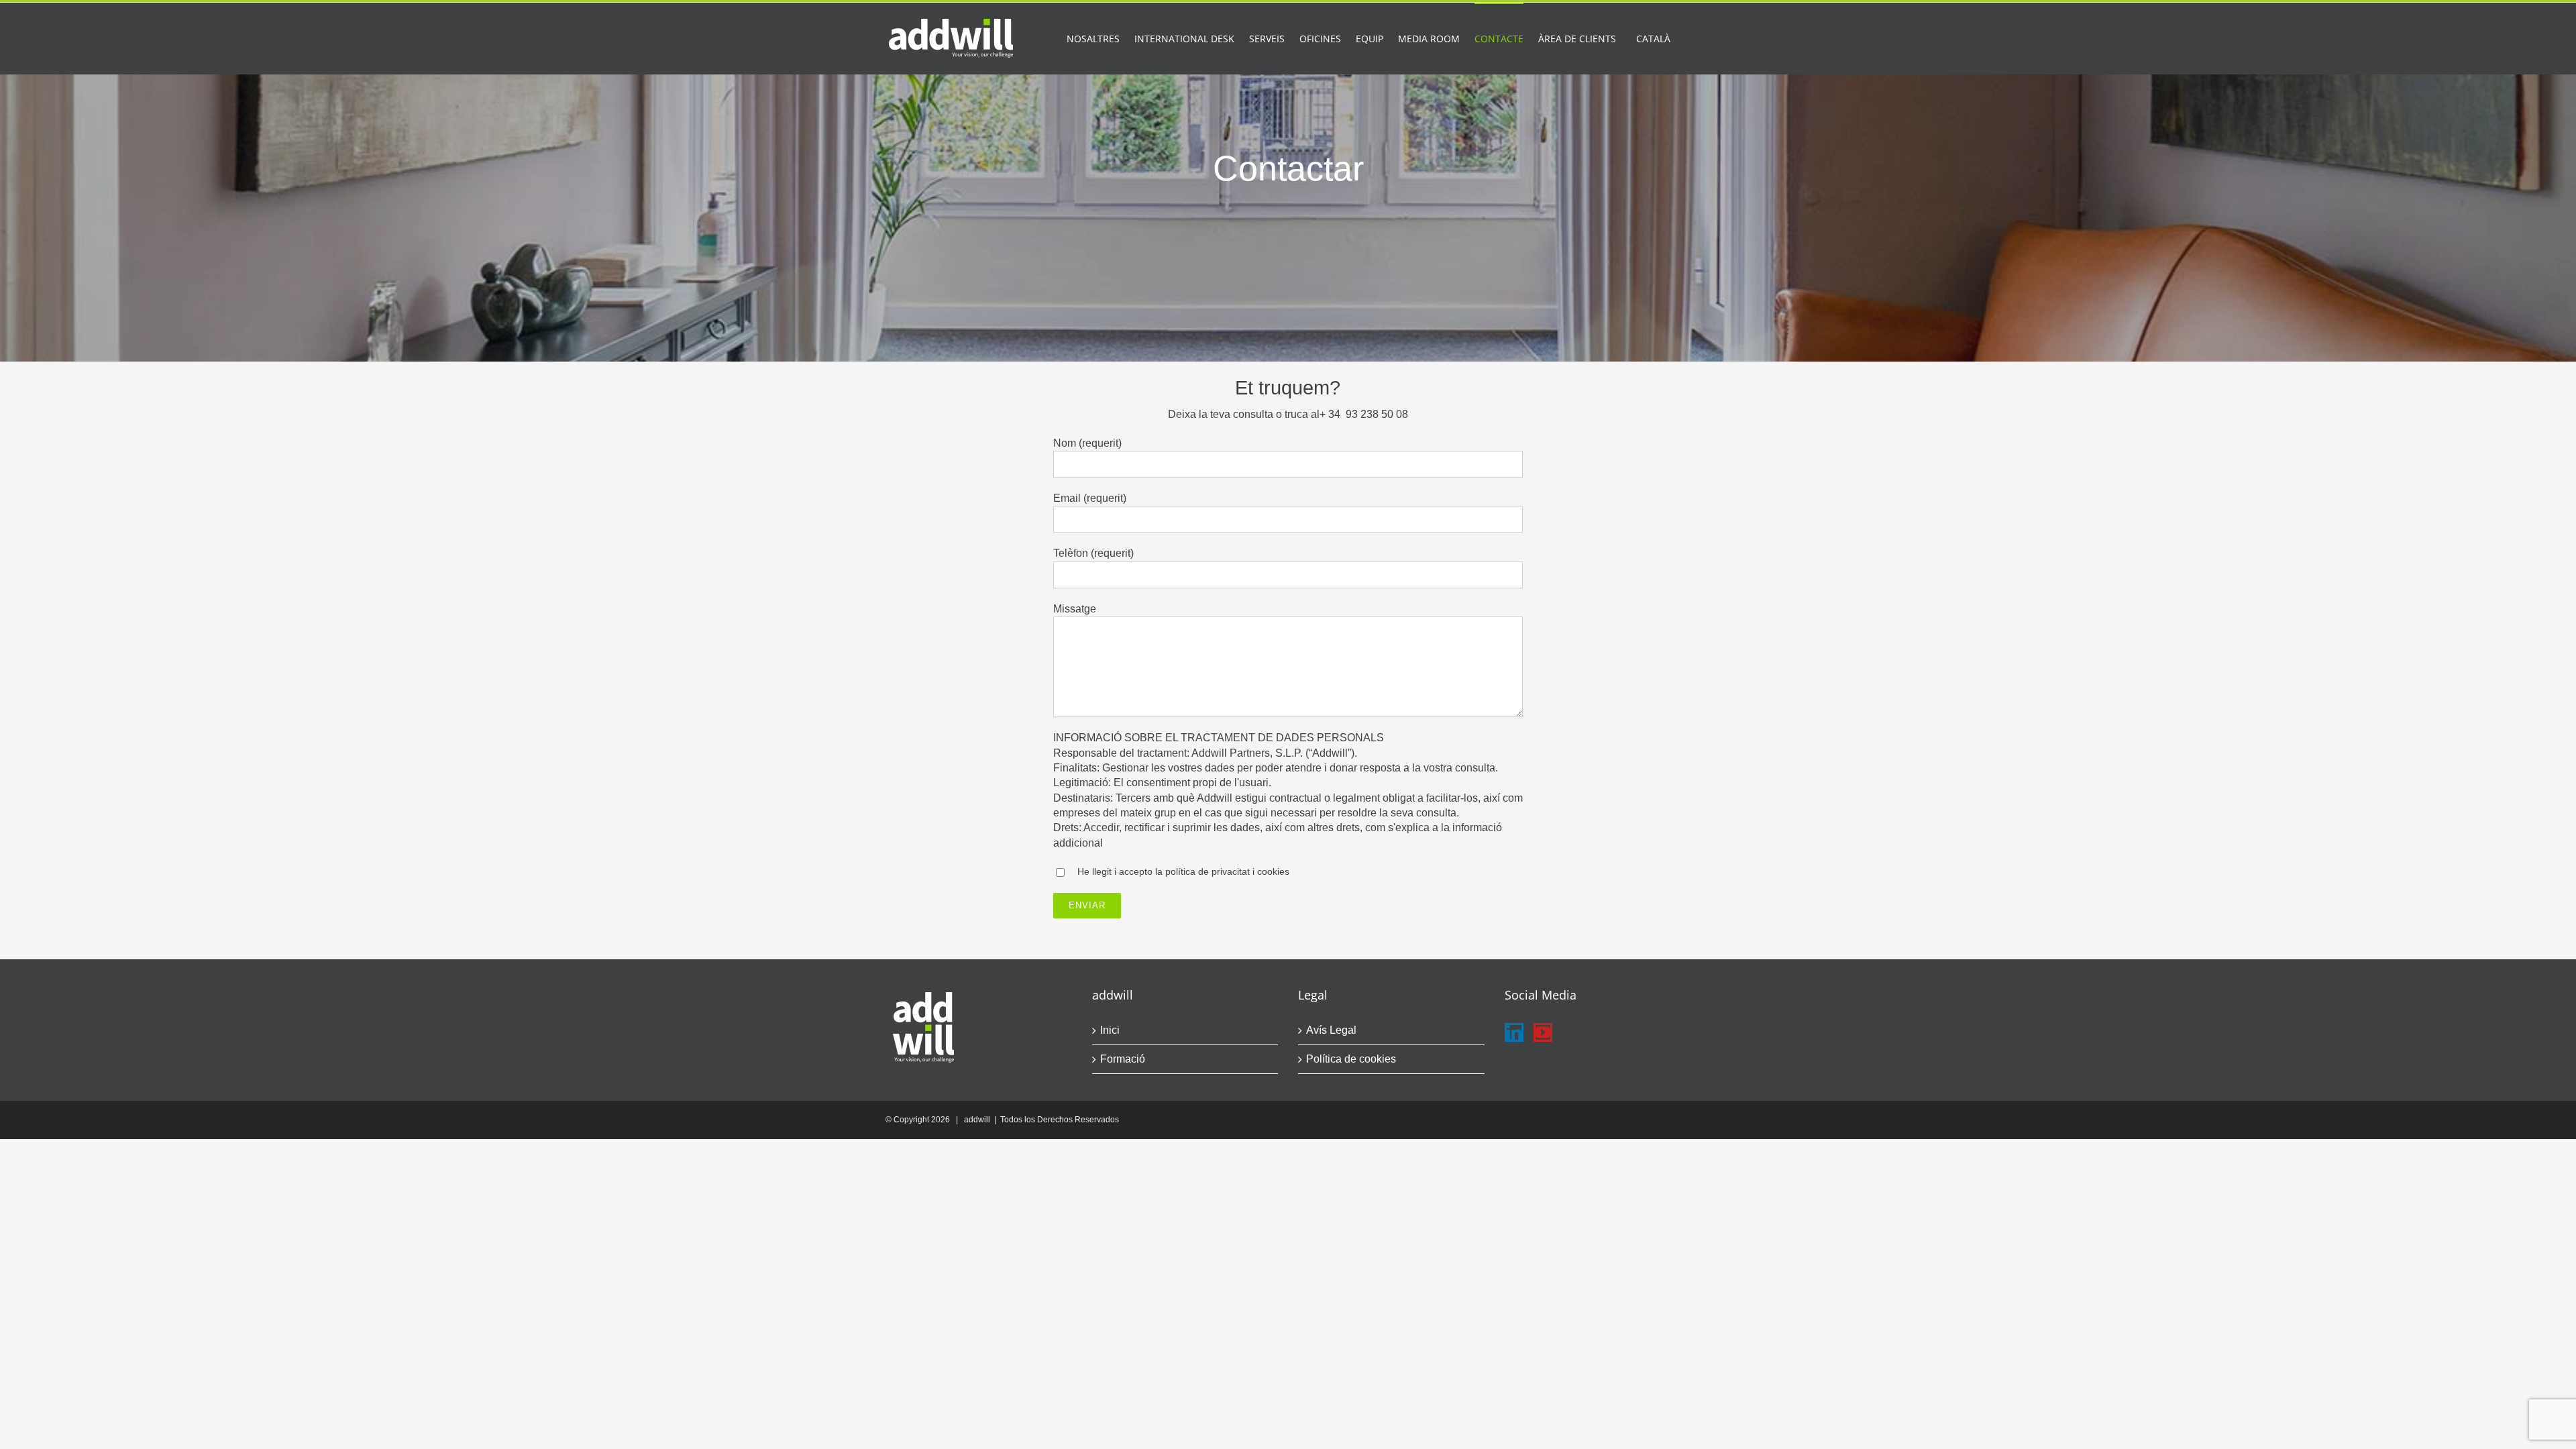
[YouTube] (1543, 1032)
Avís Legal (1331, 1030)
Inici (1110, 1030)
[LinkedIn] (1514, 1032)
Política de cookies (1351, 1059)
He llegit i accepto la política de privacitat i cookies (1183, 871)
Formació (1123, 1059)
